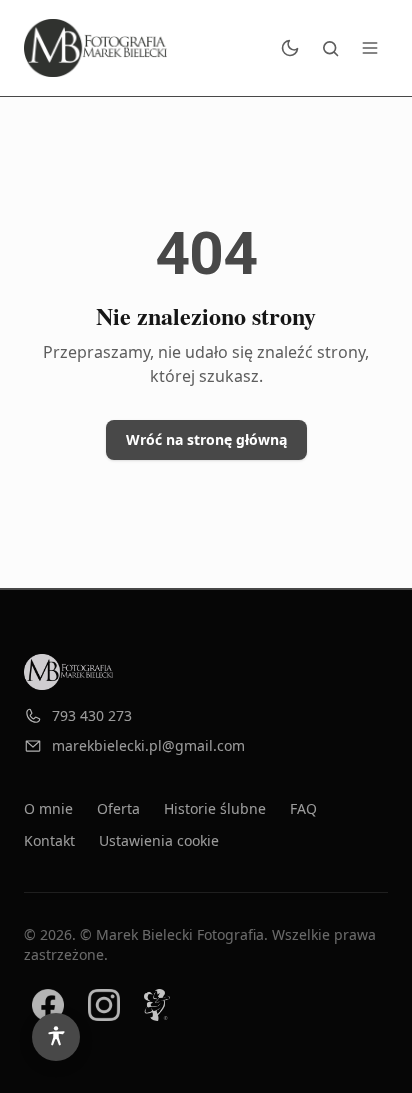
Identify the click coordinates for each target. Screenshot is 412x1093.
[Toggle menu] (370, 48)
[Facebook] (48, 1005)
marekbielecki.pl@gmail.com (148, 745)
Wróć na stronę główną (206, 439)
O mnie (48, 808)
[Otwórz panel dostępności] (56, 1037)
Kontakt (49, 840)
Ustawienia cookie (159, 840)
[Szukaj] (330, 48)
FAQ (303, 808)
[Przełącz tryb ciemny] (290, 48)
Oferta (118, 808)
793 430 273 (92, 715)
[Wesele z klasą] (157, 1005)
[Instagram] (104, 1005)
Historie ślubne (215, 808)
